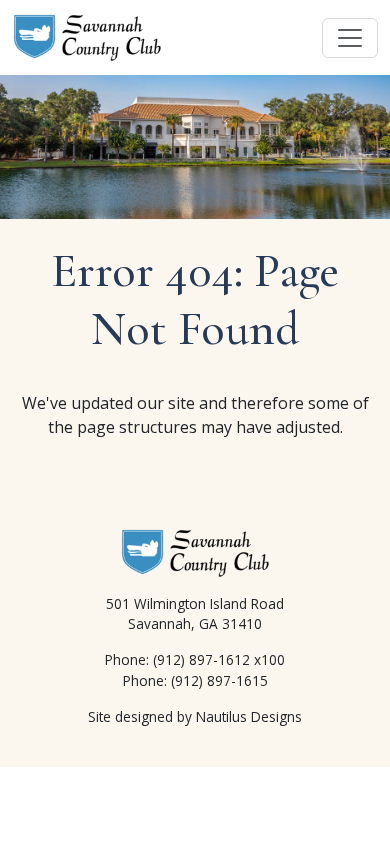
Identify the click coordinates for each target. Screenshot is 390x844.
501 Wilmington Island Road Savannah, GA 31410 (195, 613)
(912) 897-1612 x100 (219, 659)
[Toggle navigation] (350, 38)
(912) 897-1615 (219, 680)
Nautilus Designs (249, 716)
